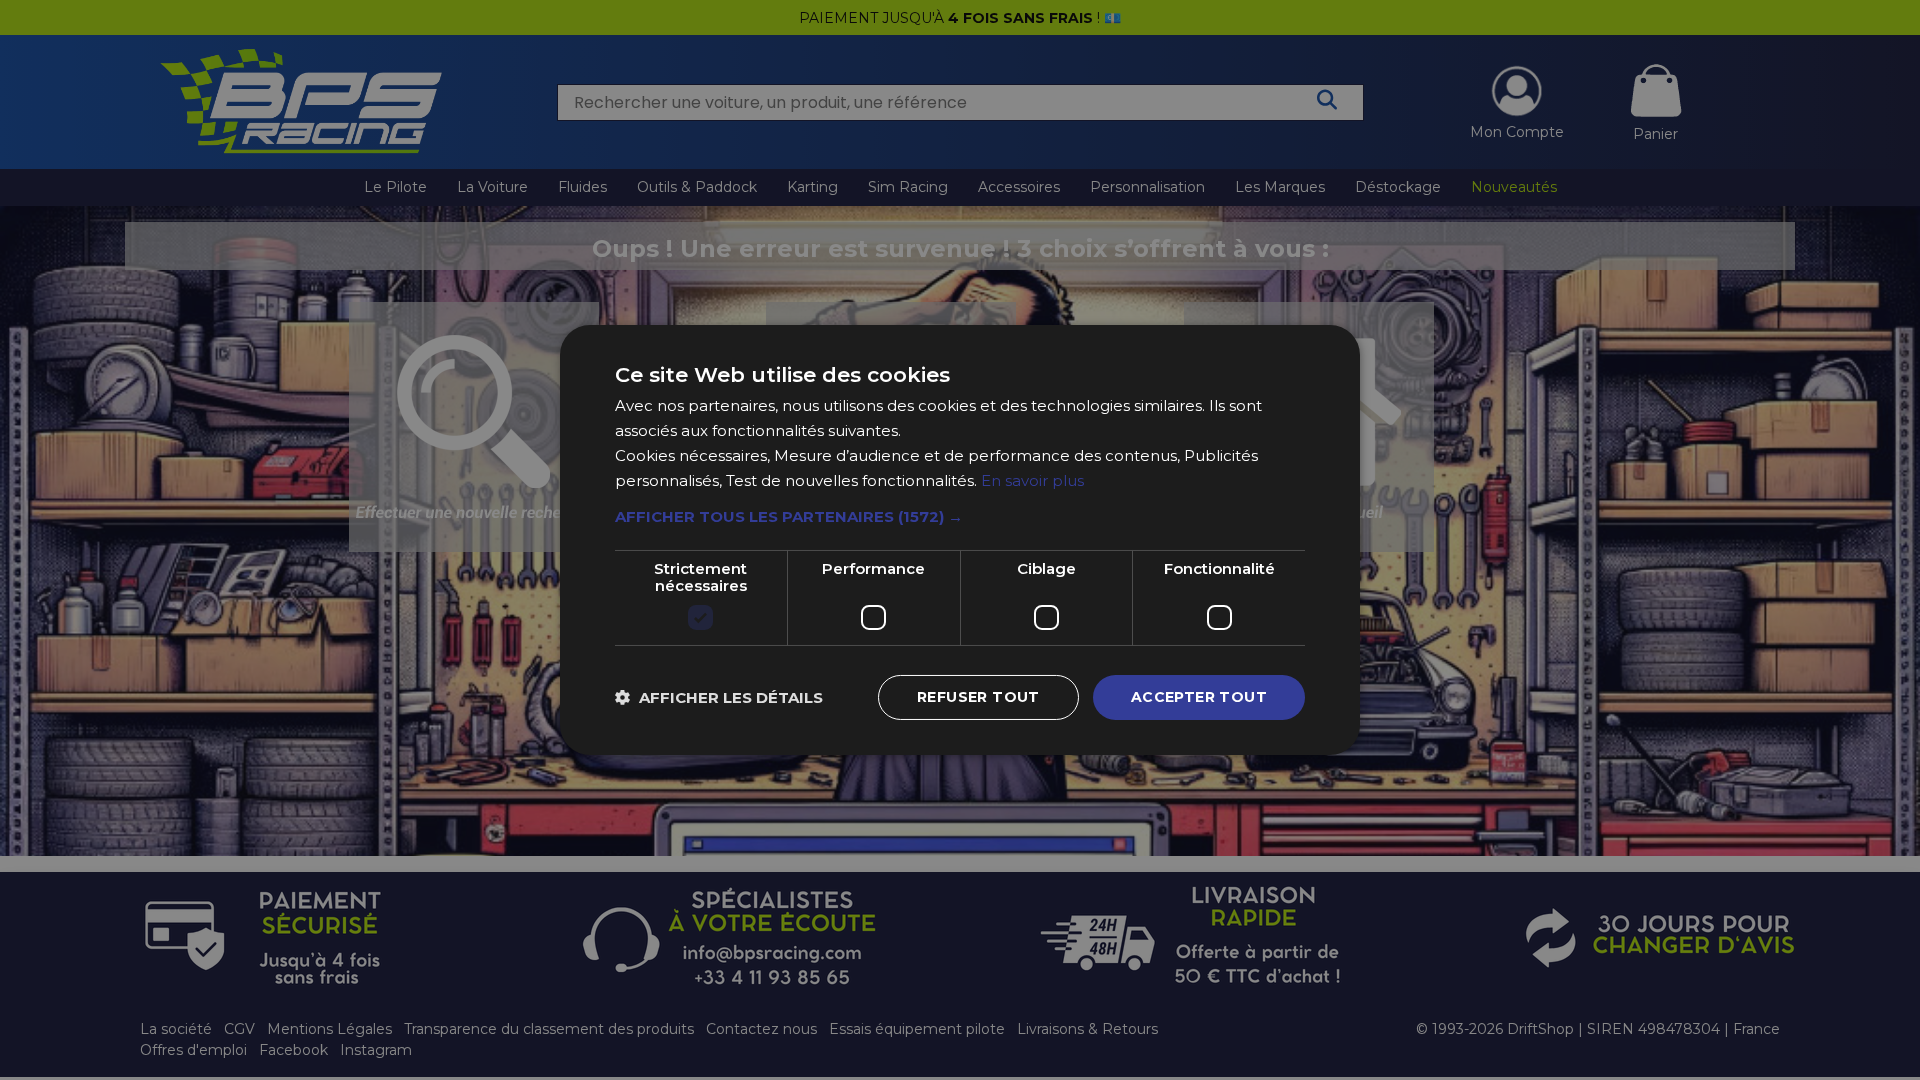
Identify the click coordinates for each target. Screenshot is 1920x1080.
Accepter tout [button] (1199, 697)
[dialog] (960, 540)
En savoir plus (1032, 480)
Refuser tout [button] (978, 697)
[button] (960, 517)
